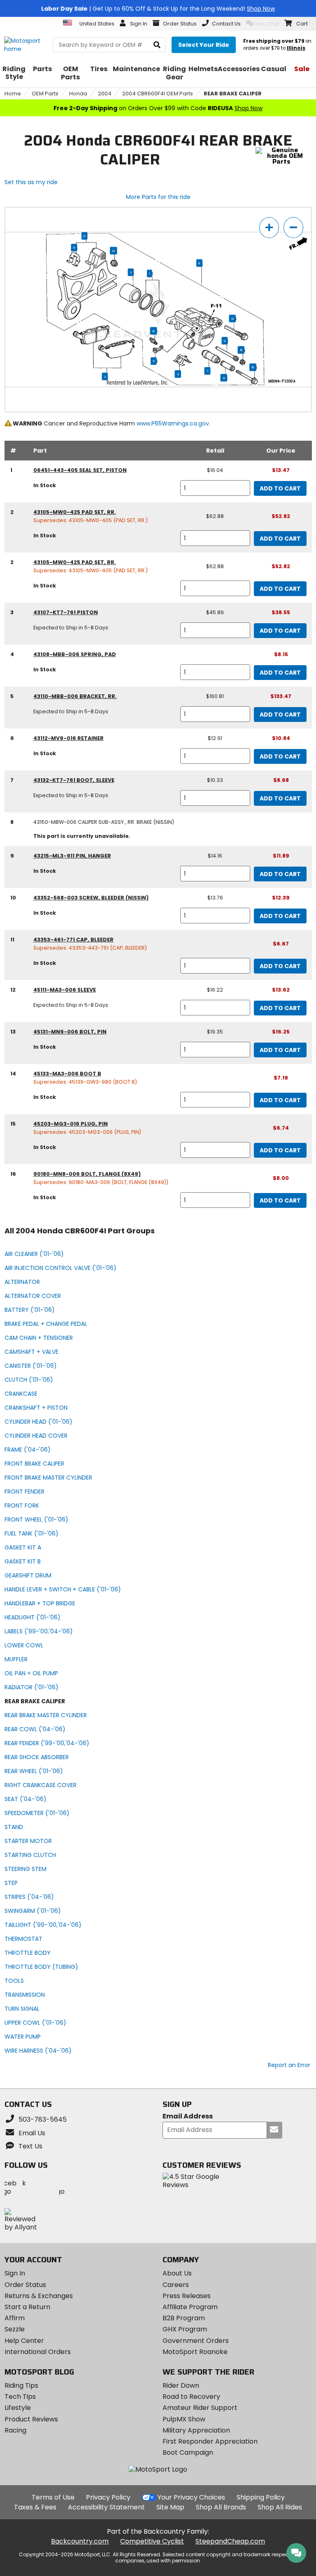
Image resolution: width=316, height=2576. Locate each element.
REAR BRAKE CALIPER (233, 94)
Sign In (15, 2273)
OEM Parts (45, 94)
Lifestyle (18, 2408)
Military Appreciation (196, 2430)
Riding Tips (21, 2385)
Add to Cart (280, 488)
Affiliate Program (190, 2307)
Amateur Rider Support (200, 2408)
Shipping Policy (261, 2497)
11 (153, 361)
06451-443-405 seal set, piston (80, 470)
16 (253, 368)
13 (232, 319)
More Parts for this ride (158, 197)
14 (113, 251)
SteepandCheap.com (230, 2541)
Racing (15, 2430)
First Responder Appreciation (210, 2441)
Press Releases (187, 2296)
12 (224, 378)
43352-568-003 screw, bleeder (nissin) (91, 898)
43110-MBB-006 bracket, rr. (75, 696)
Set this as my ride (31, 182)
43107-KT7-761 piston (66, 612)
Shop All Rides (280, 2507)
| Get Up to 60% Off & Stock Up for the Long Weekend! (158, 9)
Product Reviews (31, 2419)
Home (13, 94)
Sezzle (15, 2329)
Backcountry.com (80, 2541)
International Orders (38, 2352)
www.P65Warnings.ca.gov (173, 423)
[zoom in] (269, 228)
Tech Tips (20, 2397)
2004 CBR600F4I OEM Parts (158, 94)
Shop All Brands (221, 2507)
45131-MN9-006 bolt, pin (70, 1032)
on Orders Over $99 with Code (158, 108)
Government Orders (196, 2341)
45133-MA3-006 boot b (67, 1074)
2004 (105, 94)
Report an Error (289, 2065)
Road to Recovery (191, 2397)
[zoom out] (293, 228)
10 (154, 331)
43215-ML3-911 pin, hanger (72, 856)
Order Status (25, 2285)
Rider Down (181, 2385)
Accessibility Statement (106, 2507)
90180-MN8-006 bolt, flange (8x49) (87, 1174)
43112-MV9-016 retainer (69, 738)
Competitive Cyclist (152, 2541)
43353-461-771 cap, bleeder (73, 940)
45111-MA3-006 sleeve (65, 990)
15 (241, 350)
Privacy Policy (108, 2497)
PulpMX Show (184, 2419)
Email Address (188, 2117)
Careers (176, 2285)
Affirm (15, 2318)
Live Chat (267, 24)
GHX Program (185, 2329)
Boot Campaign (188, 2452)
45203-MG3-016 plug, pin (71, 1124)
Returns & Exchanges (39, 2296)
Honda (78, 94)
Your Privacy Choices (191, 2497)
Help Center (24, 2341)
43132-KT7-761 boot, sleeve (74, 780)
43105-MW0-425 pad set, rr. (75, 512)
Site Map (170, 2507)
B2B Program (184, 2318)
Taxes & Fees (35, 2507)
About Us (177, 2273)
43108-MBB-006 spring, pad (75, 654)
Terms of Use (53, 2497)
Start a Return (27, 2307)
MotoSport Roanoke (195, 2352)
